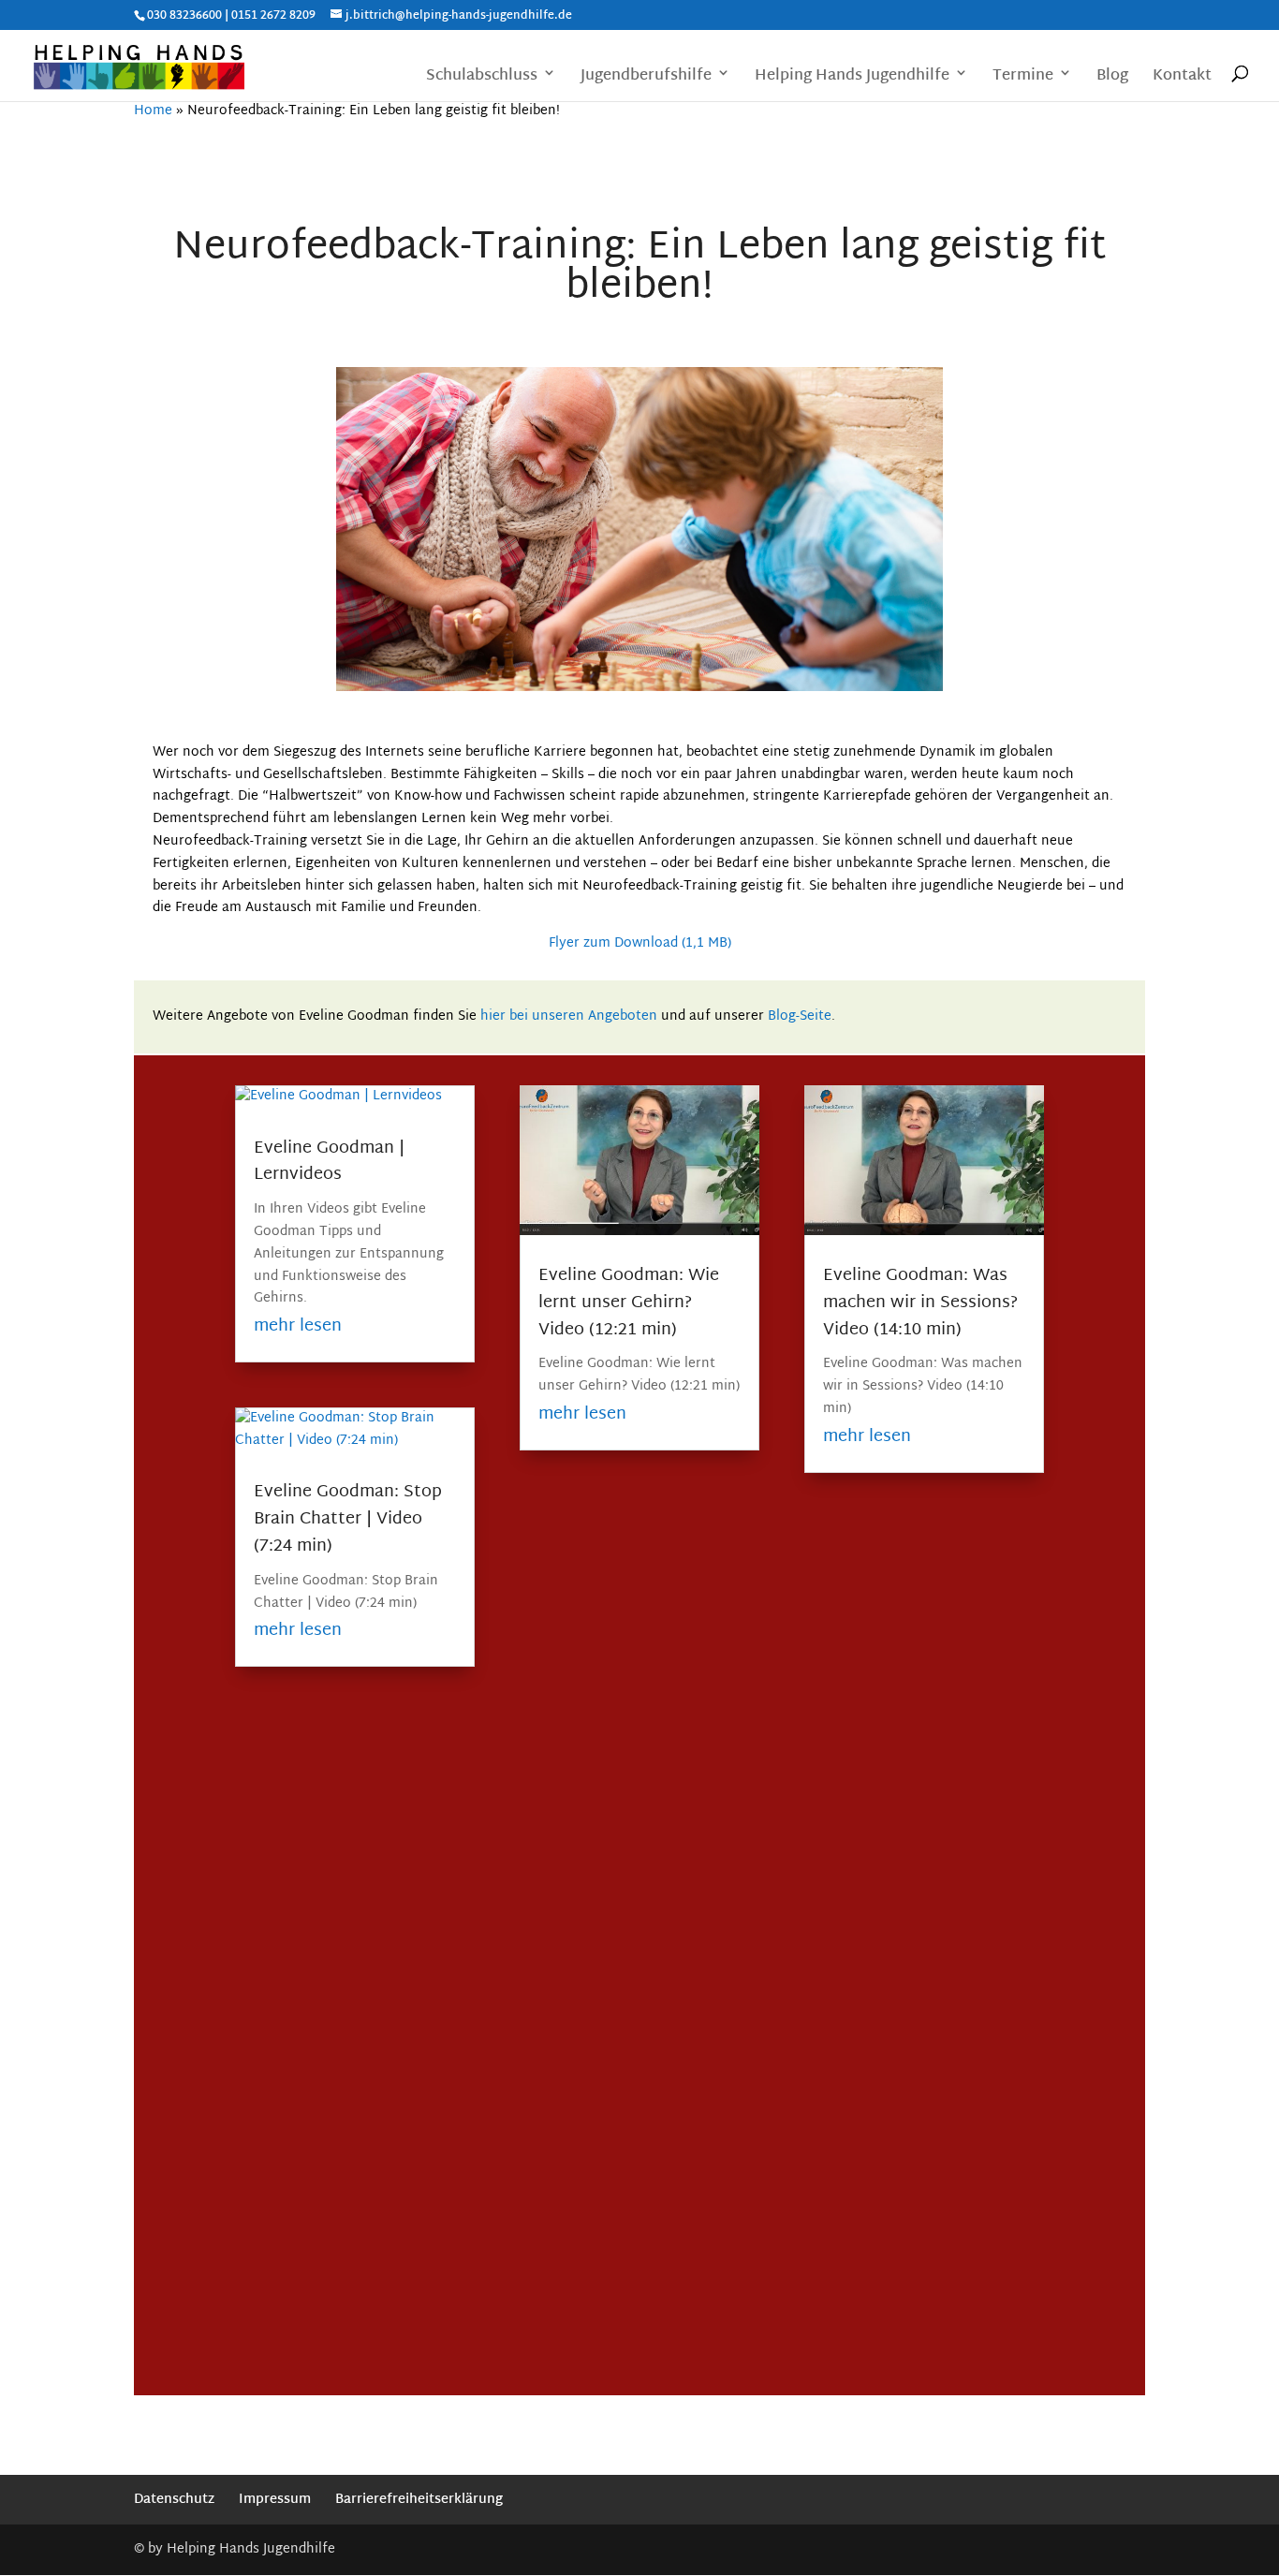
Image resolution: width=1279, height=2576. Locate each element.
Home (153, 111)
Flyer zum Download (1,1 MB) (640, 943)
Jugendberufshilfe (646, 78)
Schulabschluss (482, 78)
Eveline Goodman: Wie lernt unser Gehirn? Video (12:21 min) (629, 1303)
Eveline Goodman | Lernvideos (329, 1162)
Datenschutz (174, 2500)
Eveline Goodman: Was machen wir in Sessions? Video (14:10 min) (920, 1303)
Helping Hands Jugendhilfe (852, 78)
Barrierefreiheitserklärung (419, 2500)
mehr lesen (298, 1326)
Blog (1112, 78)
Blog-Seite (800, 1016)
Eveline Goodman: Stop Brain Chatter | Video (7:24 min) (348, 1519)
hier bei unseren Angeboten (569, 1016)
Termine (1023, 78)
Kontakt (1182, 78)
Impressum (275, 2500)
